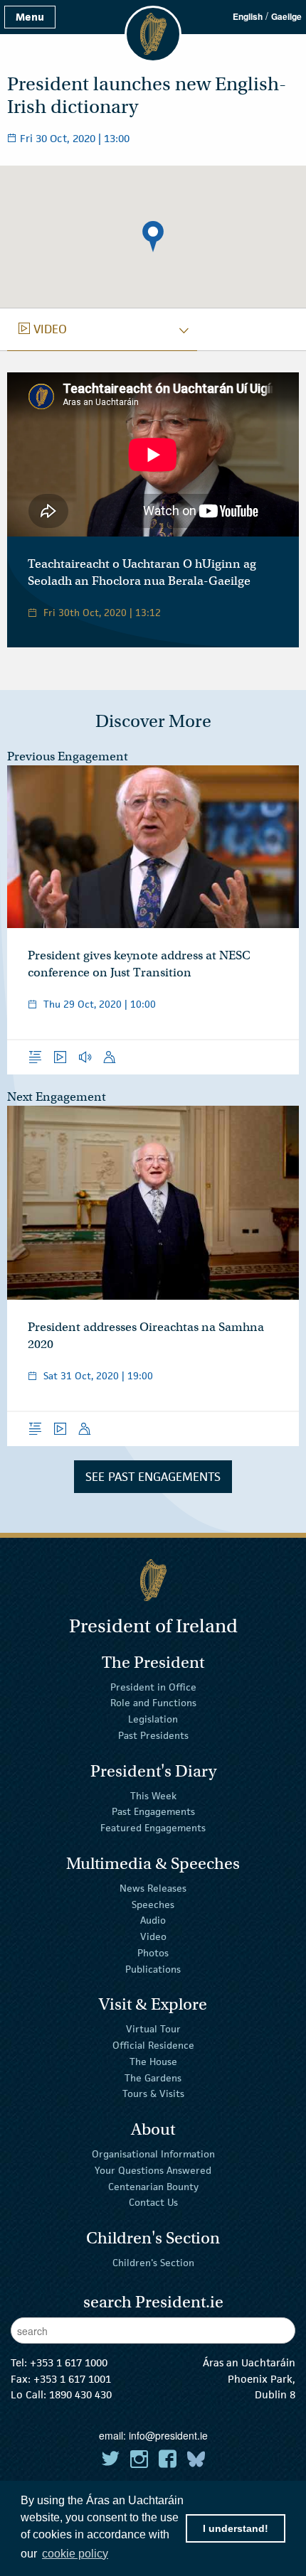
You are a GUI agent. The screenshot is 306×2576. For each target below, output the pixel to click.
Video (153, 1936)
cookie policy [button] (75, 2554)
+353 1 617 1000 (69, 2362)
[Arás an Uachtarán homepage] (153, 1580)
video (43, 329)
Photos (153, 1953)
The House (153, 2062)
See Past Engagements (153, 1477)
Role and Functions (153, 1703)
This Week (153, 1795)
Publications (153, 1969)
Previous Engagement (68, 756)
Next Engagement (57, 1097)
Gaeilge (286, 16)
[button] (153, 237)
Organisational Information (153, 2154)
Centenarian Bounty (153, 2186)
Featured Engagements (153, 1828)
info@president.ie (168, 2435)
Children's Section (153, 2263)
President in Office (153, 1686)
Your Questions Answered (153, 2170)
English (248, 16)
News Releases (153, 1888)
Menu (30, 17)
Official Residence (153, 2045)
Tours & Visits (153, 2093)
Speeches (153, 1904)
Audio (153, 1920)
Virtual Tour (153, 2029)
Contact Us (153, 2202)
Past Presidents (153, 1735)
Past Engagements (153, 1811)
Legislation (153, 1719)
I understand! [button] (236, 2528)
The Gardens (153, 2077)
